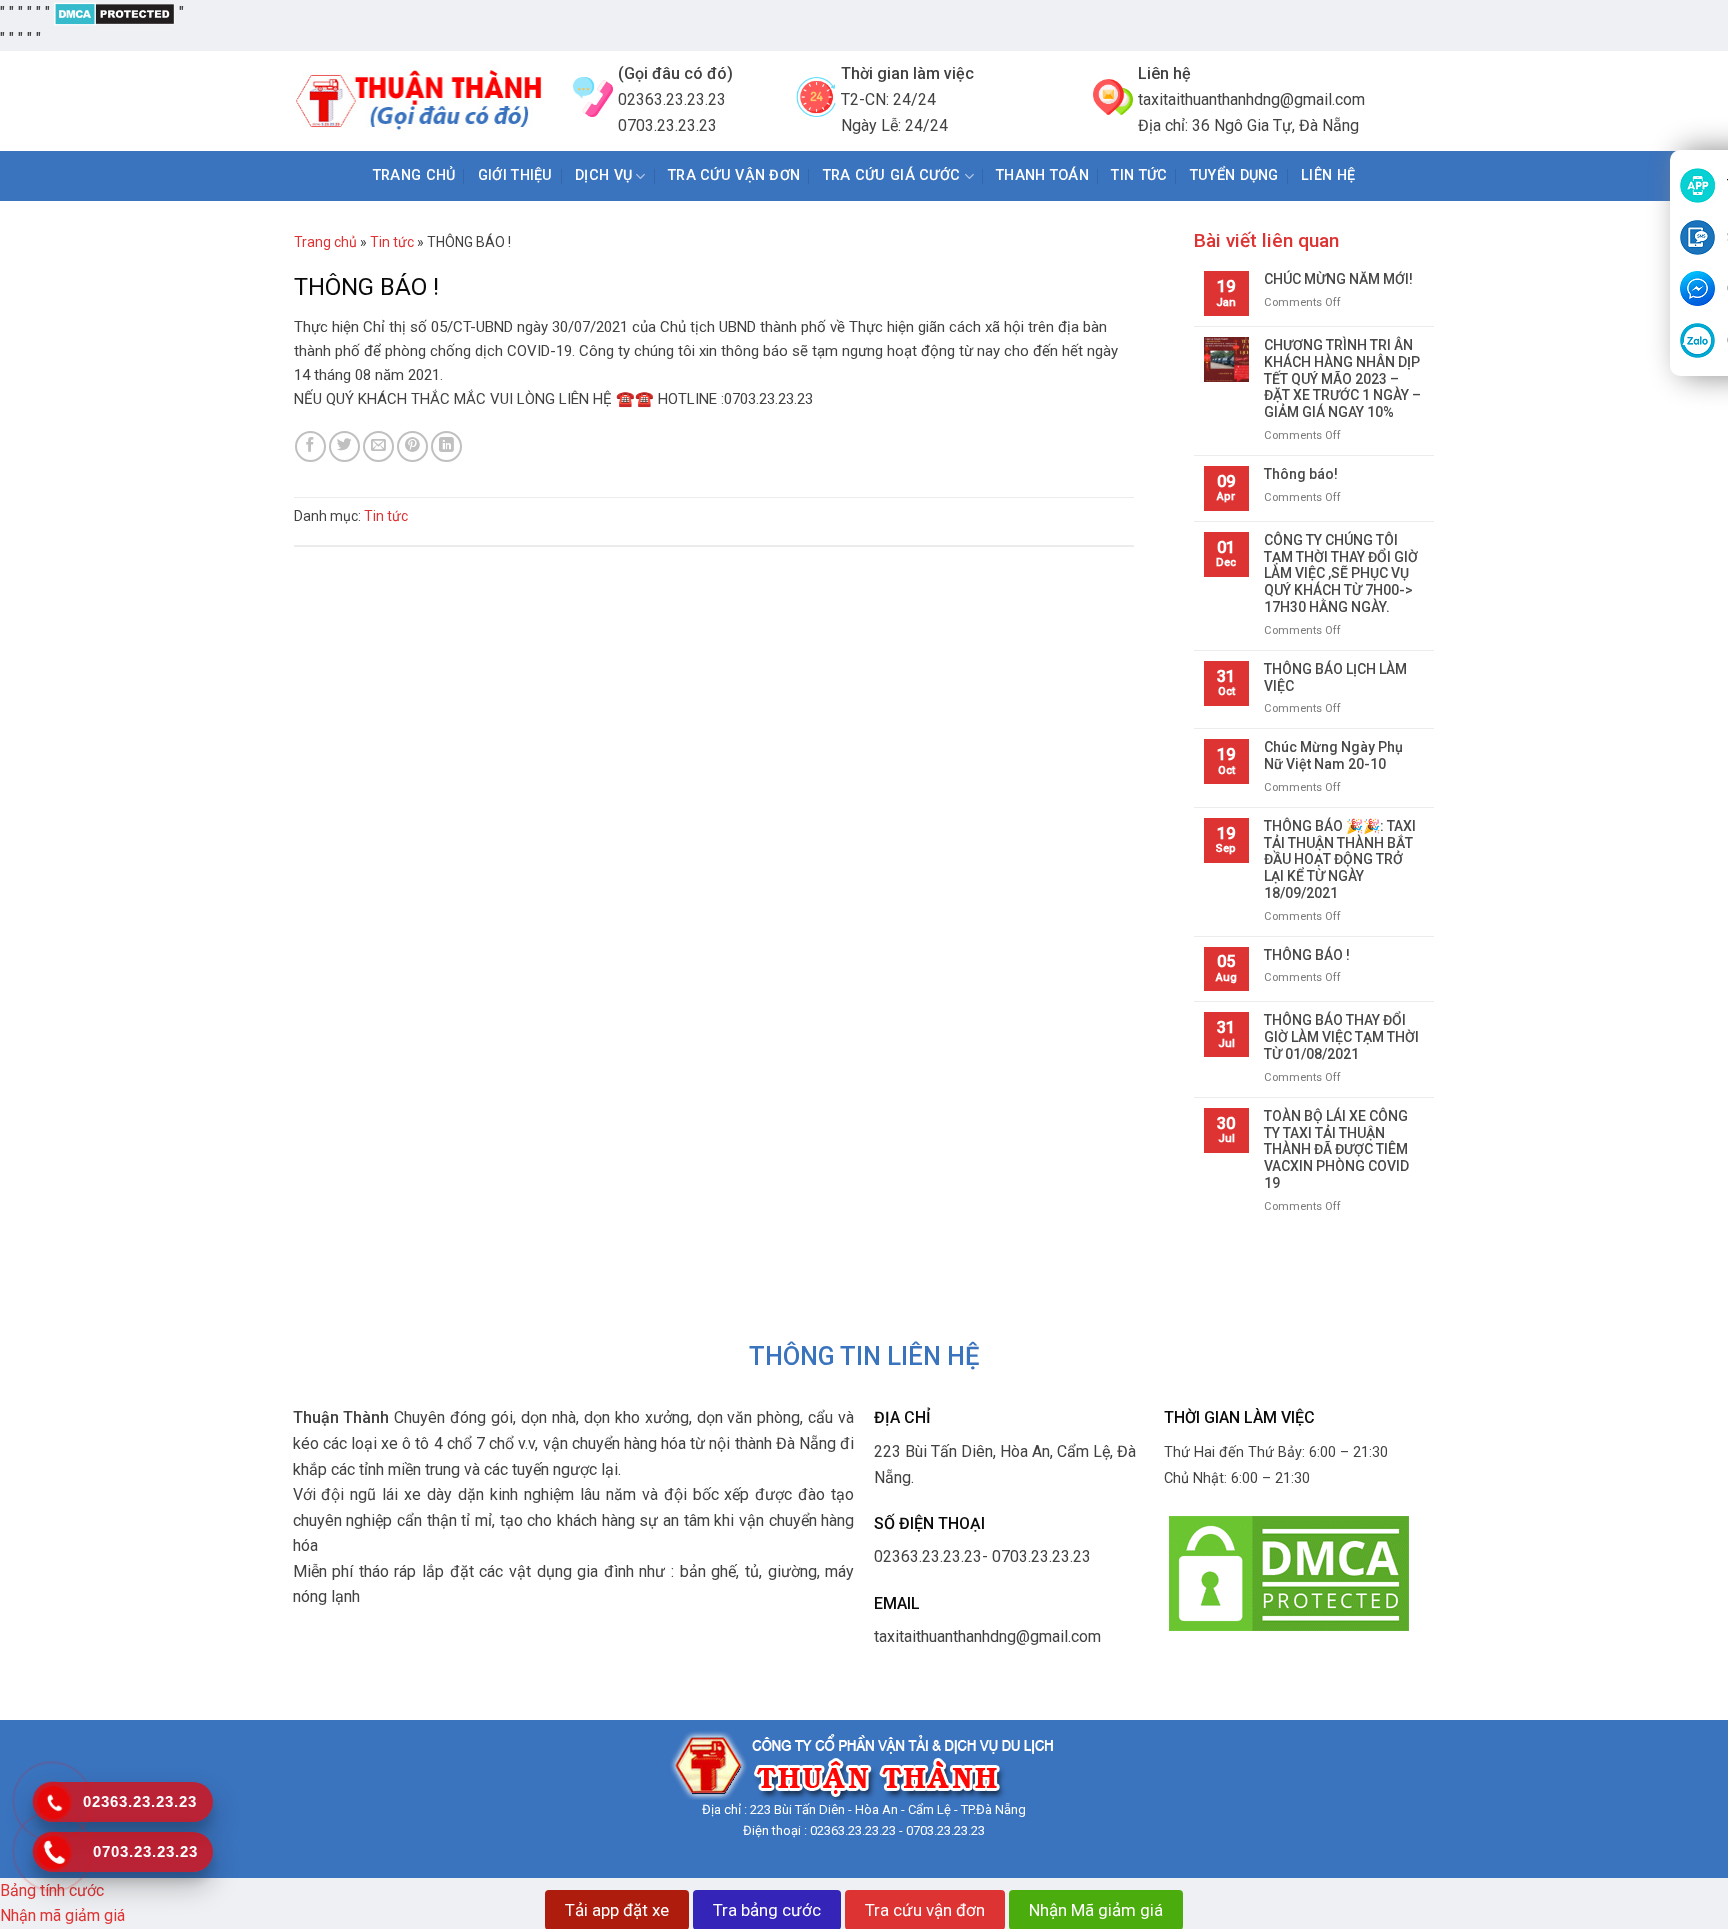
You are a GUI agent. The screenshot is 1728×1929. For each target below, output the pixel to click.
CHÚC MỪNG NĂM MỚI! (1338, 279)
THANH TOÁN (1042, 175)
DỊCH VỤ (603, 175)
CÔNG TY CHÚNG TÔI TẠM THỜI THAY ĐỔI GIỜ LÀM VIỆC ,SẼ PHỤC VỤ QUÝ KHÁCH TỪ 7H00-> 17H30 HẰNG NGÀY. (1341, 573)
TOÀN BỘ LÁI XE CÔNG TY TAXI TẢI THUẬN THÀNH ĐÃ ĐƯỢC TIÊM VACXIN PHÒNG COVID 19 (1336, 1149)
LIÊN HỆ (1328, 175)
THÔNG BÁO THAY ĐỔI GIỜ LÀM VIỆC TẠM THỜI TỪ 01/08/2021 (1341, 1037)
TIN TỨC (1139, 175)
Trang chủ (414, 175)
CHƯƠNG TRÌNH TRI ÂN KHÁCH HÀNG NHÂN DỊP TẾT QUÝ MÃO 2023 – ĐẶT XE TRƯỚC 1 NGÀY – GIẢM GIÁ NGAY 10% (1342, 378)
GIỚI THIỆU (515, 175)
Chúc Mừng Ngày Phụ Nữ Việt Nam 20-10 (1333, 755)
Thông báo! (1301, 474)
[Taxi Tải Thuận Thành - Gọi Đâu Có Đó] (418, 101)
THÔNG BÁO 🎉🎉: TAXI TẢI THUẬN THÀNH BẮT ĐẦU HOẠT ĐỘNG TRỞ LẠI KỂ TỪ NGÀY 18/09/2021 (1340, 859)
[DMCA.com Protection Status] (114, 12)
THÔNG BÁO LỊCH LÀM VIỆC (1335, 677)
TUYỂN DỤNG (1234, 175)
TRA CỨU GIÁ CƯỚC (892, 175)
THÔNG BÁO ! (1307, 955)
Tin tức (392, 242)
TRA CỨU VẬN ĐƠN (734, 175)
